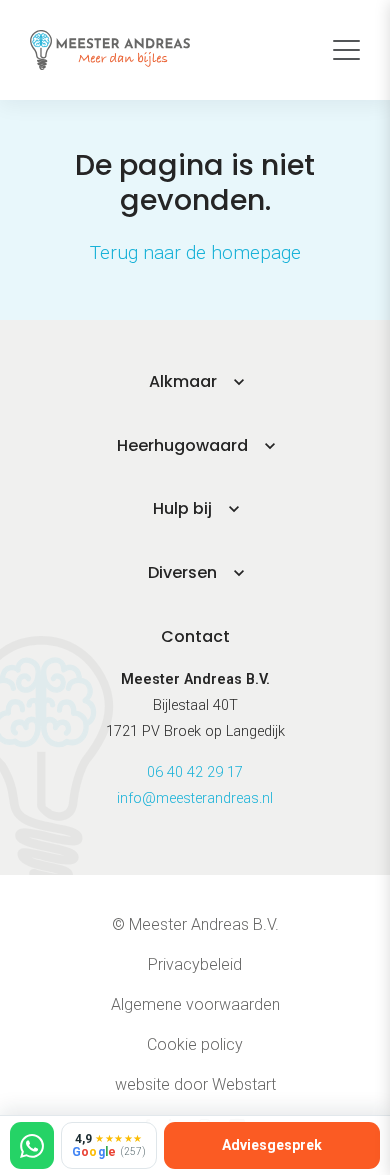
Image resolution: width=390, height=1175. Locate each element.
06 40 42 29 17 (195, 772)
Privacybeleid (195, 964)
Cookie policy (195, 1044)
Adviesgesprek (272, 1145)
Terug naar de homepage (195, 252)
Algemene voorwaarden (195, 1004)
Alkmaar (183, 381)
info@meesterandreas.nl (195, 798)
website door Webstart (195, 1084)
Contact (195, 636)
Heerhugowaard (182, 445)
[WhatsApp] (32, 1145)
